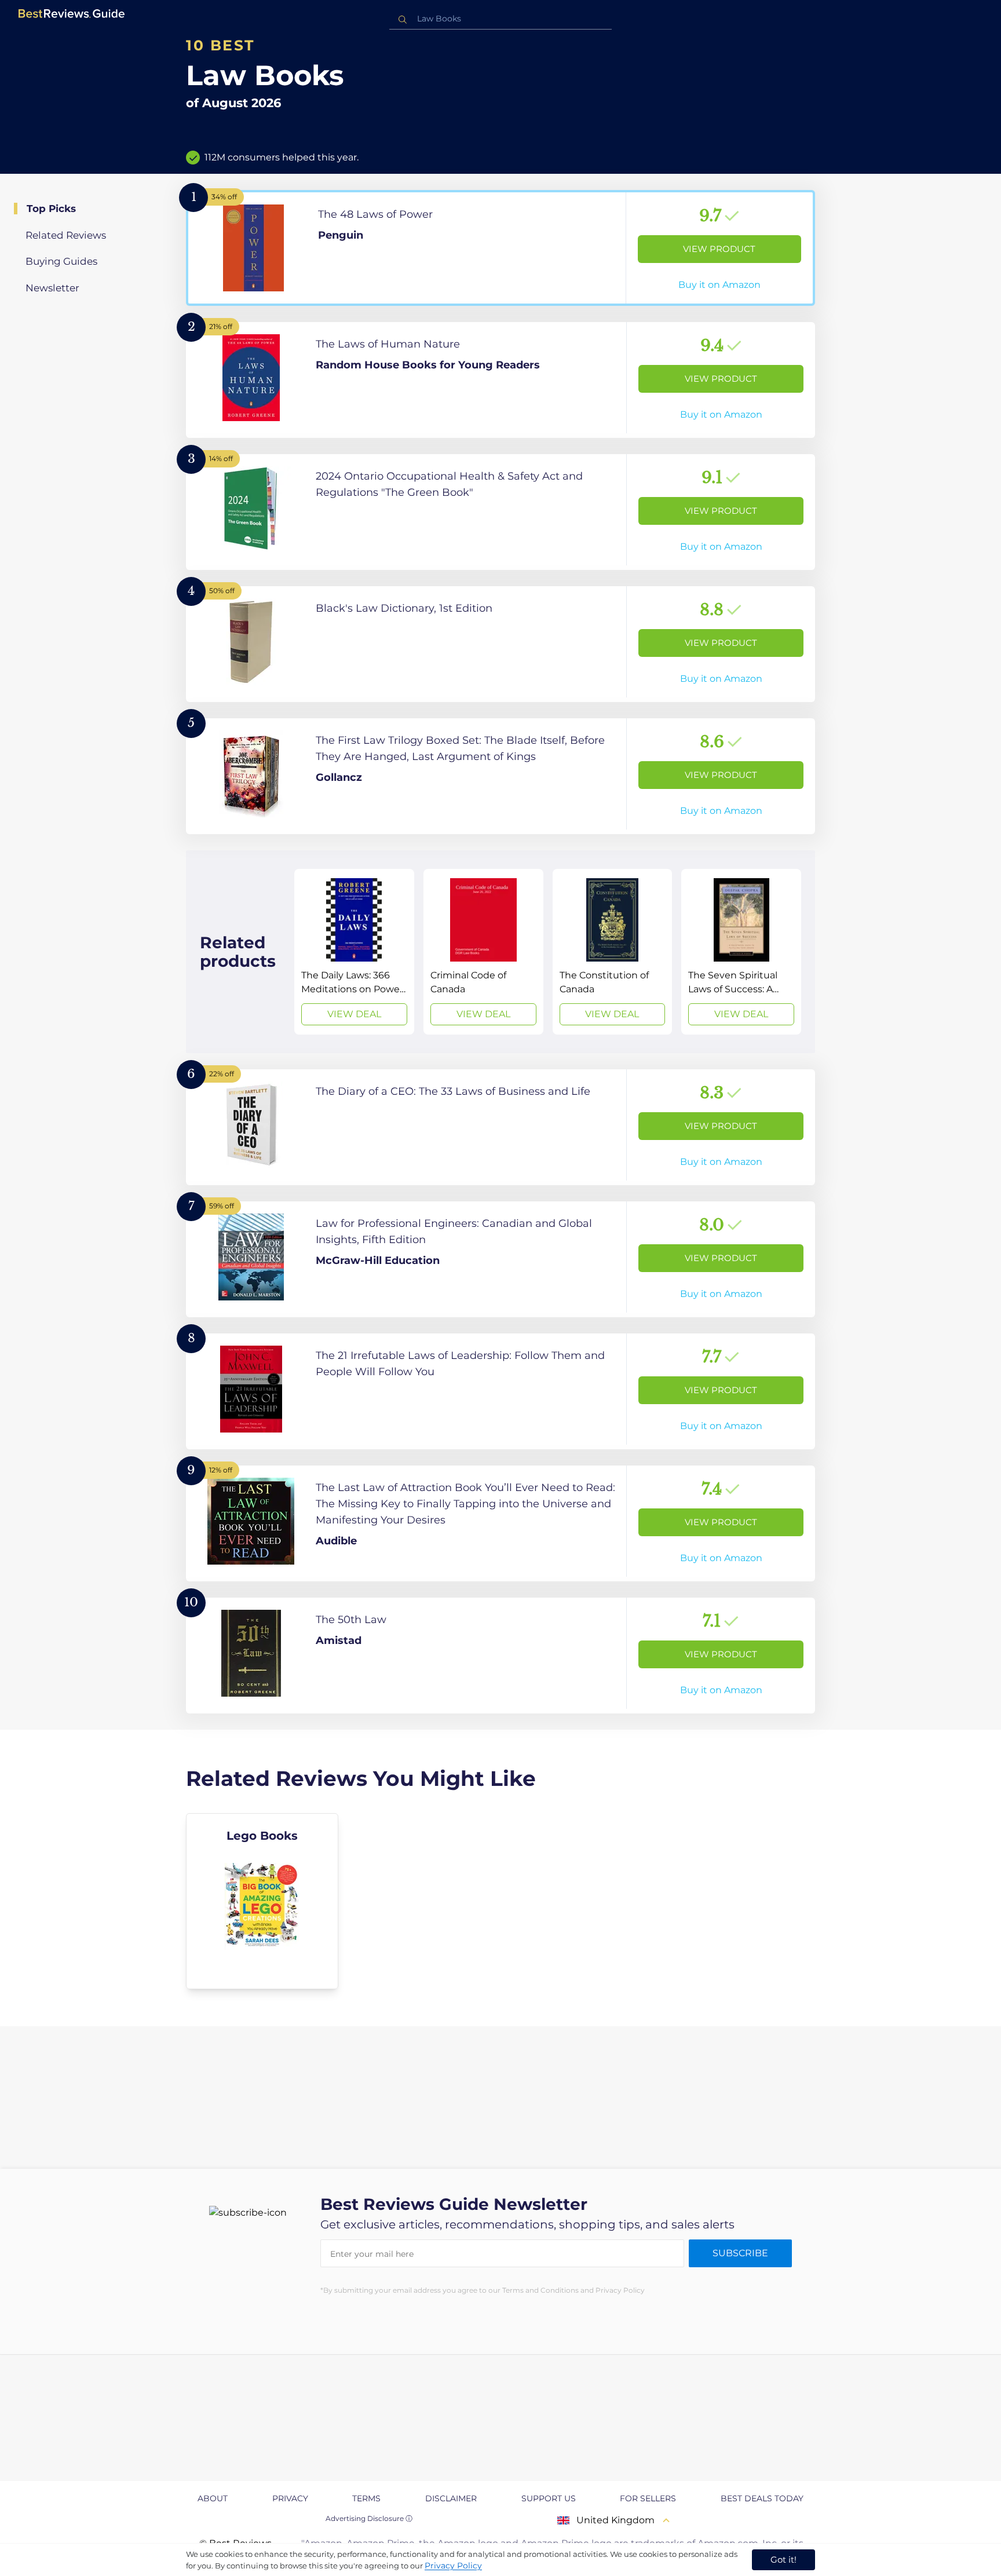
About (213, 2498)
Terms (366, 2498)
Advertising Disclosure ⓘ (369, 2518)
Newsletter (52, 288)
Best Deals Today (762, 2498)
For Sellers (648, 2498)
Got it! (783, 2559)
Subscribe (740, 2253)
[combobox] (500, 19)
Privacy (290, 2498)
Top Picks (51, 209)
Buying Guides (61, 261)
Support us (549, 2498)
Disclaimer (451, 2498)
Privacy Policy (453, 2566)
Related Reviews (66, 235)
